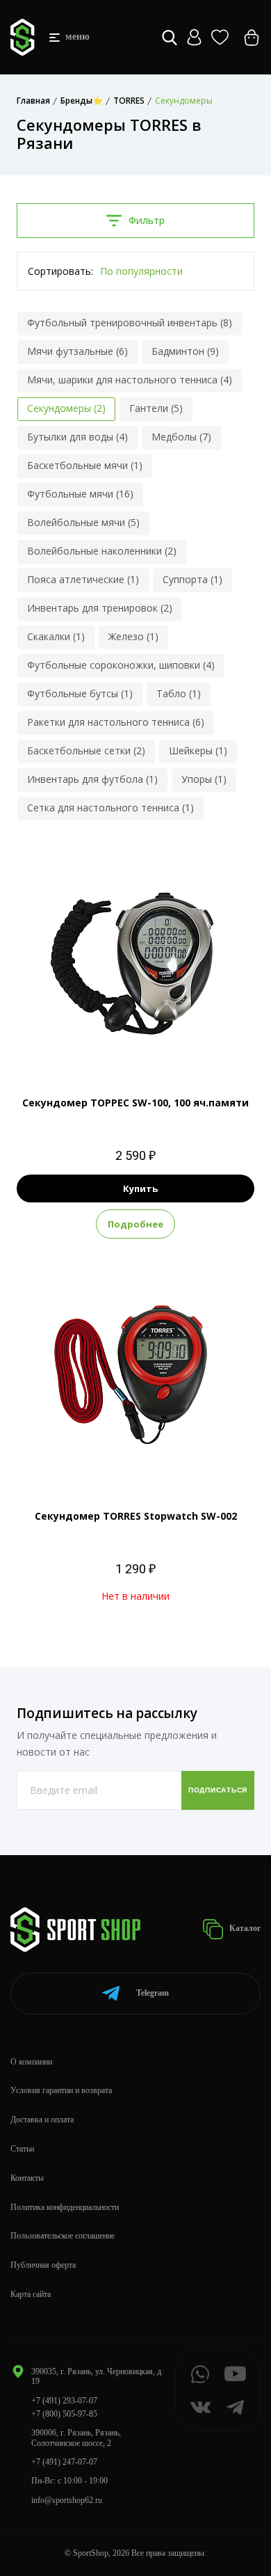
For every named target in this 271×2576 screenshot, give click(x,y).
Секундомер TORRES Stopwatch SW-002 (136, 1516)
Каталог (244, 1928)
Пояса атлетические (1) (83, 579)
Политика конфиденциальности (65, 2207)
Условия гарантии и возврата (61, 2090)
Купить (140, 1188)
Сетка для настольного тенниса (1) (110, 808)
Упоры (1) (204, 779)
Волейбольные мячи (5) (83, 522)
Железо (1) (133, 636)
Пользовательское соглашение (63, 2236)
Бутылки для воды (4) (77, 437)
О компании (31, 2062)
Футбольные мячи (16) (80, 494)
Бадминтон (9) (185, 351)
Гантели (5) (156, 408)
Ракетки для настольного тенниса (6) (116, 722)
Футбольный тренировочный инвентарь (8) (130, 323)
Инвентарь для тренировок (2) (100, 608)
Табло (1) (179, 693)
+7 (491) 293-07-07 (64, 2401)
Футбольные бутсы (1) (80, 693)
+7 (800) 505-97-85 (64, 2414)
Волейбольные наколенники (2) (102, 551)
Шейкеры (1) (198, 750)
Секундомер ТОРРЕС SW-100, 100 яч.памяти (135, 1103)
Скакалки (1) (56, 636)
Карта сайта (31, 2294)
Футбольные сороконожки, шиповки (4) (121, 665)
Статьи (22, 2149)
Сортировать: (60, 271)
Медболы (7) (181, 437)
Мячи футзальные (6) (77, 351)
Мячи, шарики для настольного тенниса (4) (130, 380)
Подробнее (135, 1224)
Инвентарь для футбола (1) (92, 779)
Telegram (153, 1993)
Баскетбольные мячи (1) (85, 465)
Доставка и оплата (42, 2120)
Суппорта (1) (192, 579)
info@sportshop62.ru (67, 2500)
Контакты (27, 2178)
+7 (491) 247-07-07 (64, 2462)
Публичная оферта (43, 2265)
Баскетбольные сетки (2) (86, 750)
